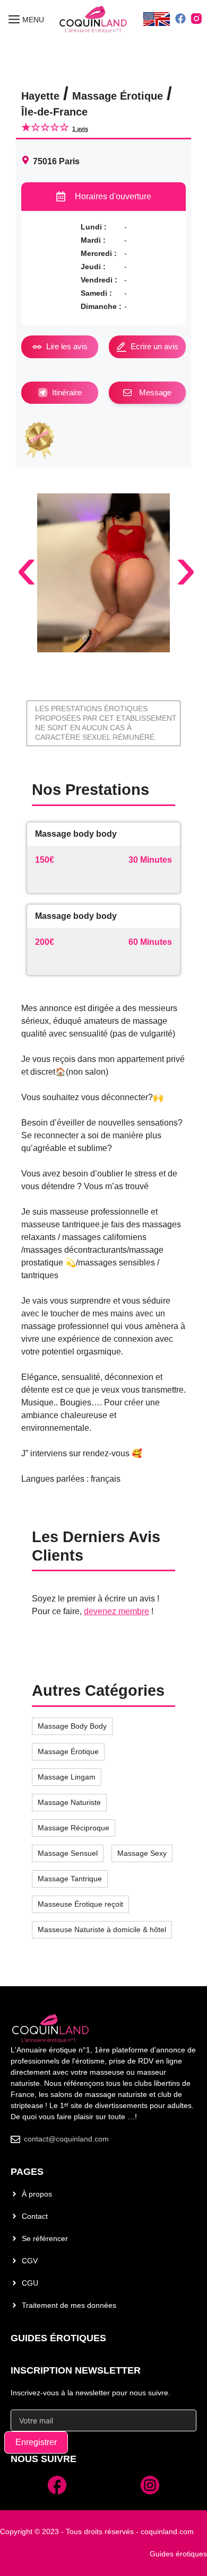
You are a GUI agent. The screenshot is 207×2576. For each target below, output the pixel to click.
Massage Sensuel (68, 1853)
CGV (30, 2261)
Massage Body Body (72, 1726)
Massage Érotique (68, 1751)
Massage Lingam (67, 1777)
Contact (35, 2216)
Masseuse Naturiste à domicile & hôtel (102, 1929)
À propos (37, 2194)
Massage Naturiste (69, 1802)
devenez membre (117, 1611)
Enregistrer (36, 2442)
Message (155, 392)
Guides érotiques (58, 2338)
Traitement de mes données (69, 2305)
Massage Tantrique (70, 1879)
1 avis (80, 129)
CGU (30, 2283)
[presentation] (20, 545)
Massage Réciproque (74, 1828)
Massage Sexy (142, 1853)
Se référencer (45, 2238)
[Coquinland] (94, 20)
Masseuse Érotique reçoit (80, 1904)
